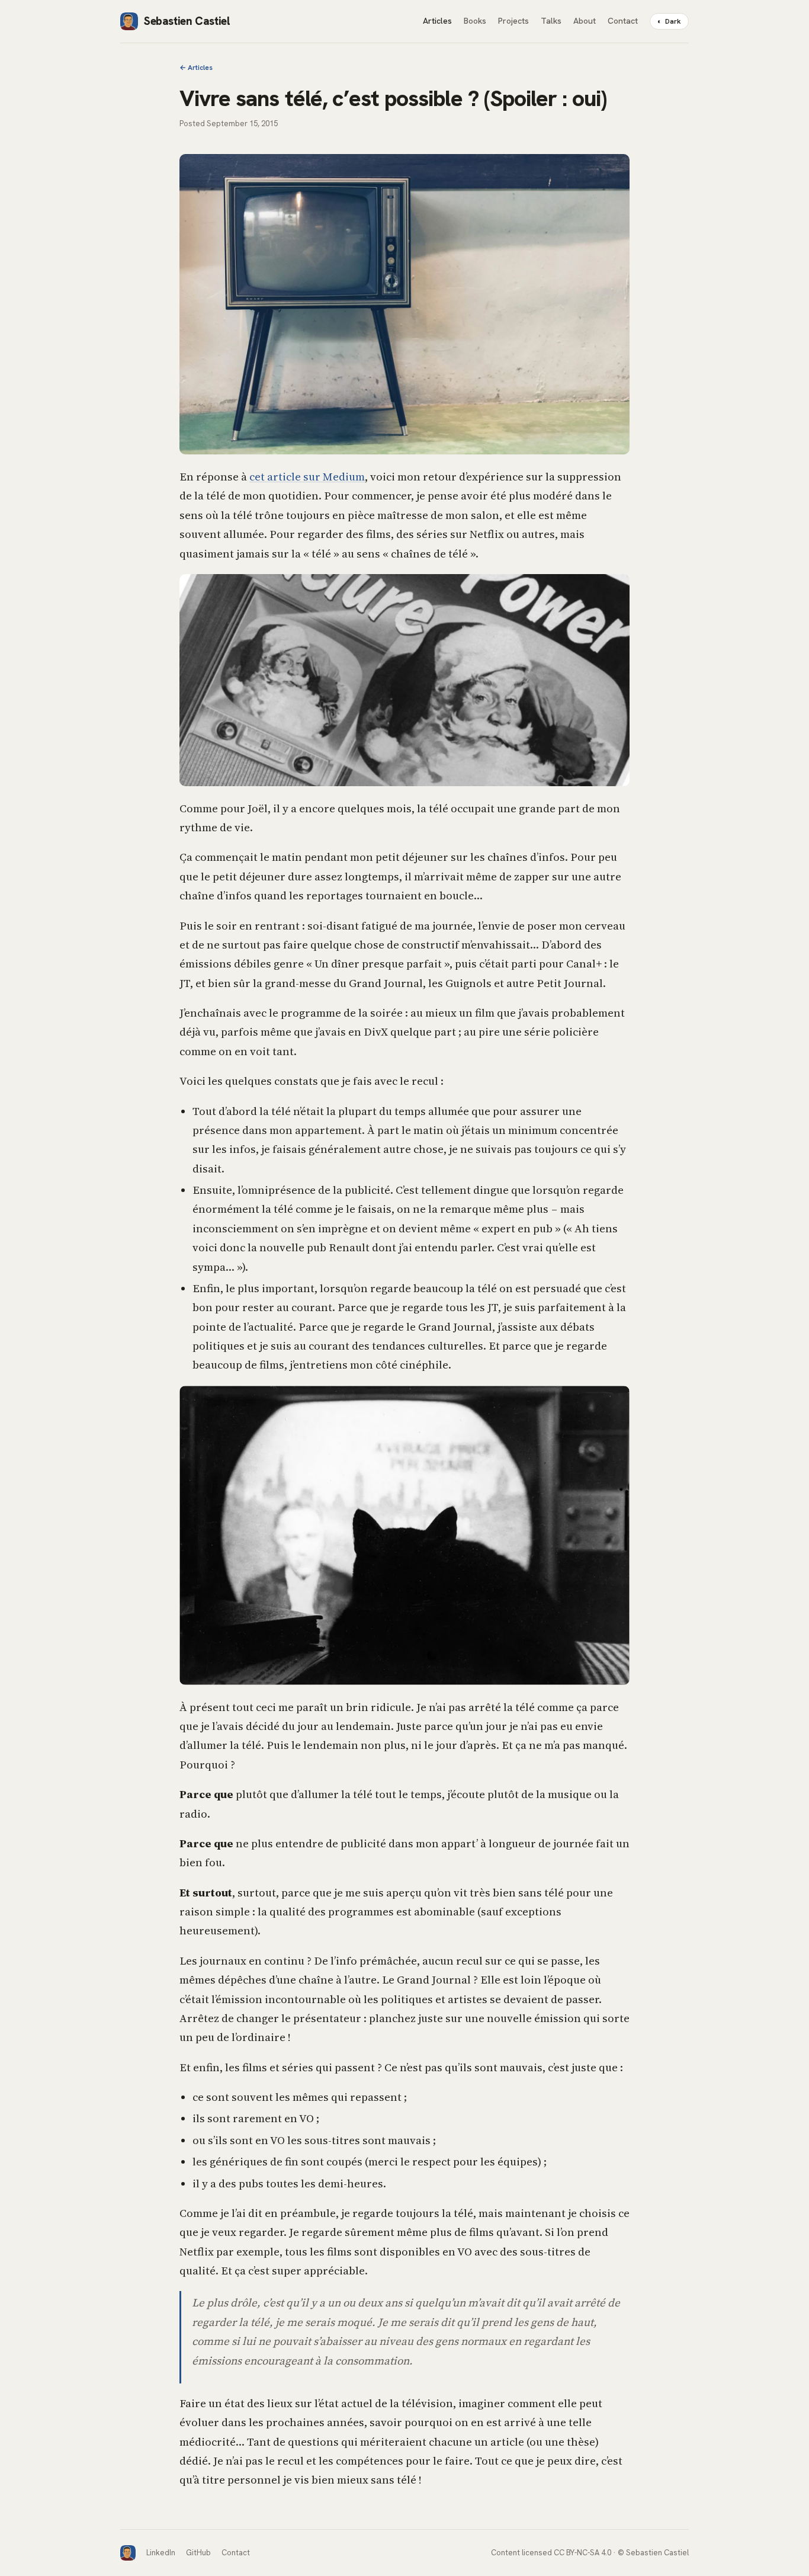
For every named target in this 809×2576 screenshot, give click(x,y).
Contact (623, 21)
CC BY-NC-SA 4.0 (582, 2553)
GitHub (198, 2553)
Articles (437, 21)
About (585, 21)
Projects (513, 21)
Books (475, 21)
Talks (551, 21)
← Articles (196, 68)
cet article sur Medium (307, 477)
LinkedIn (161, 2553)
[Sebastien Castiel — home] (128, 2553)
